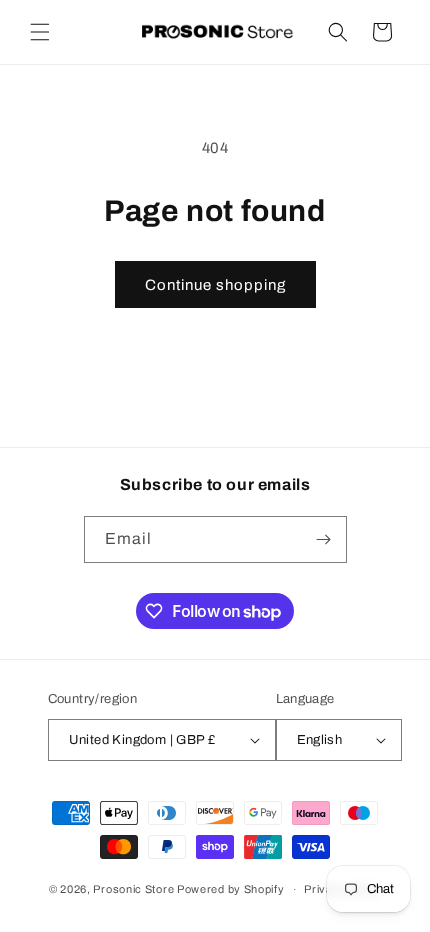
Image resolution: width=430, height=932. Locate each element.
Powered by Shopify (231, 889)
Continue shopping (215, 285)
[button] (40, 32)
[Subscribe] (324, 539)
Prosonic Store (133, 889)
